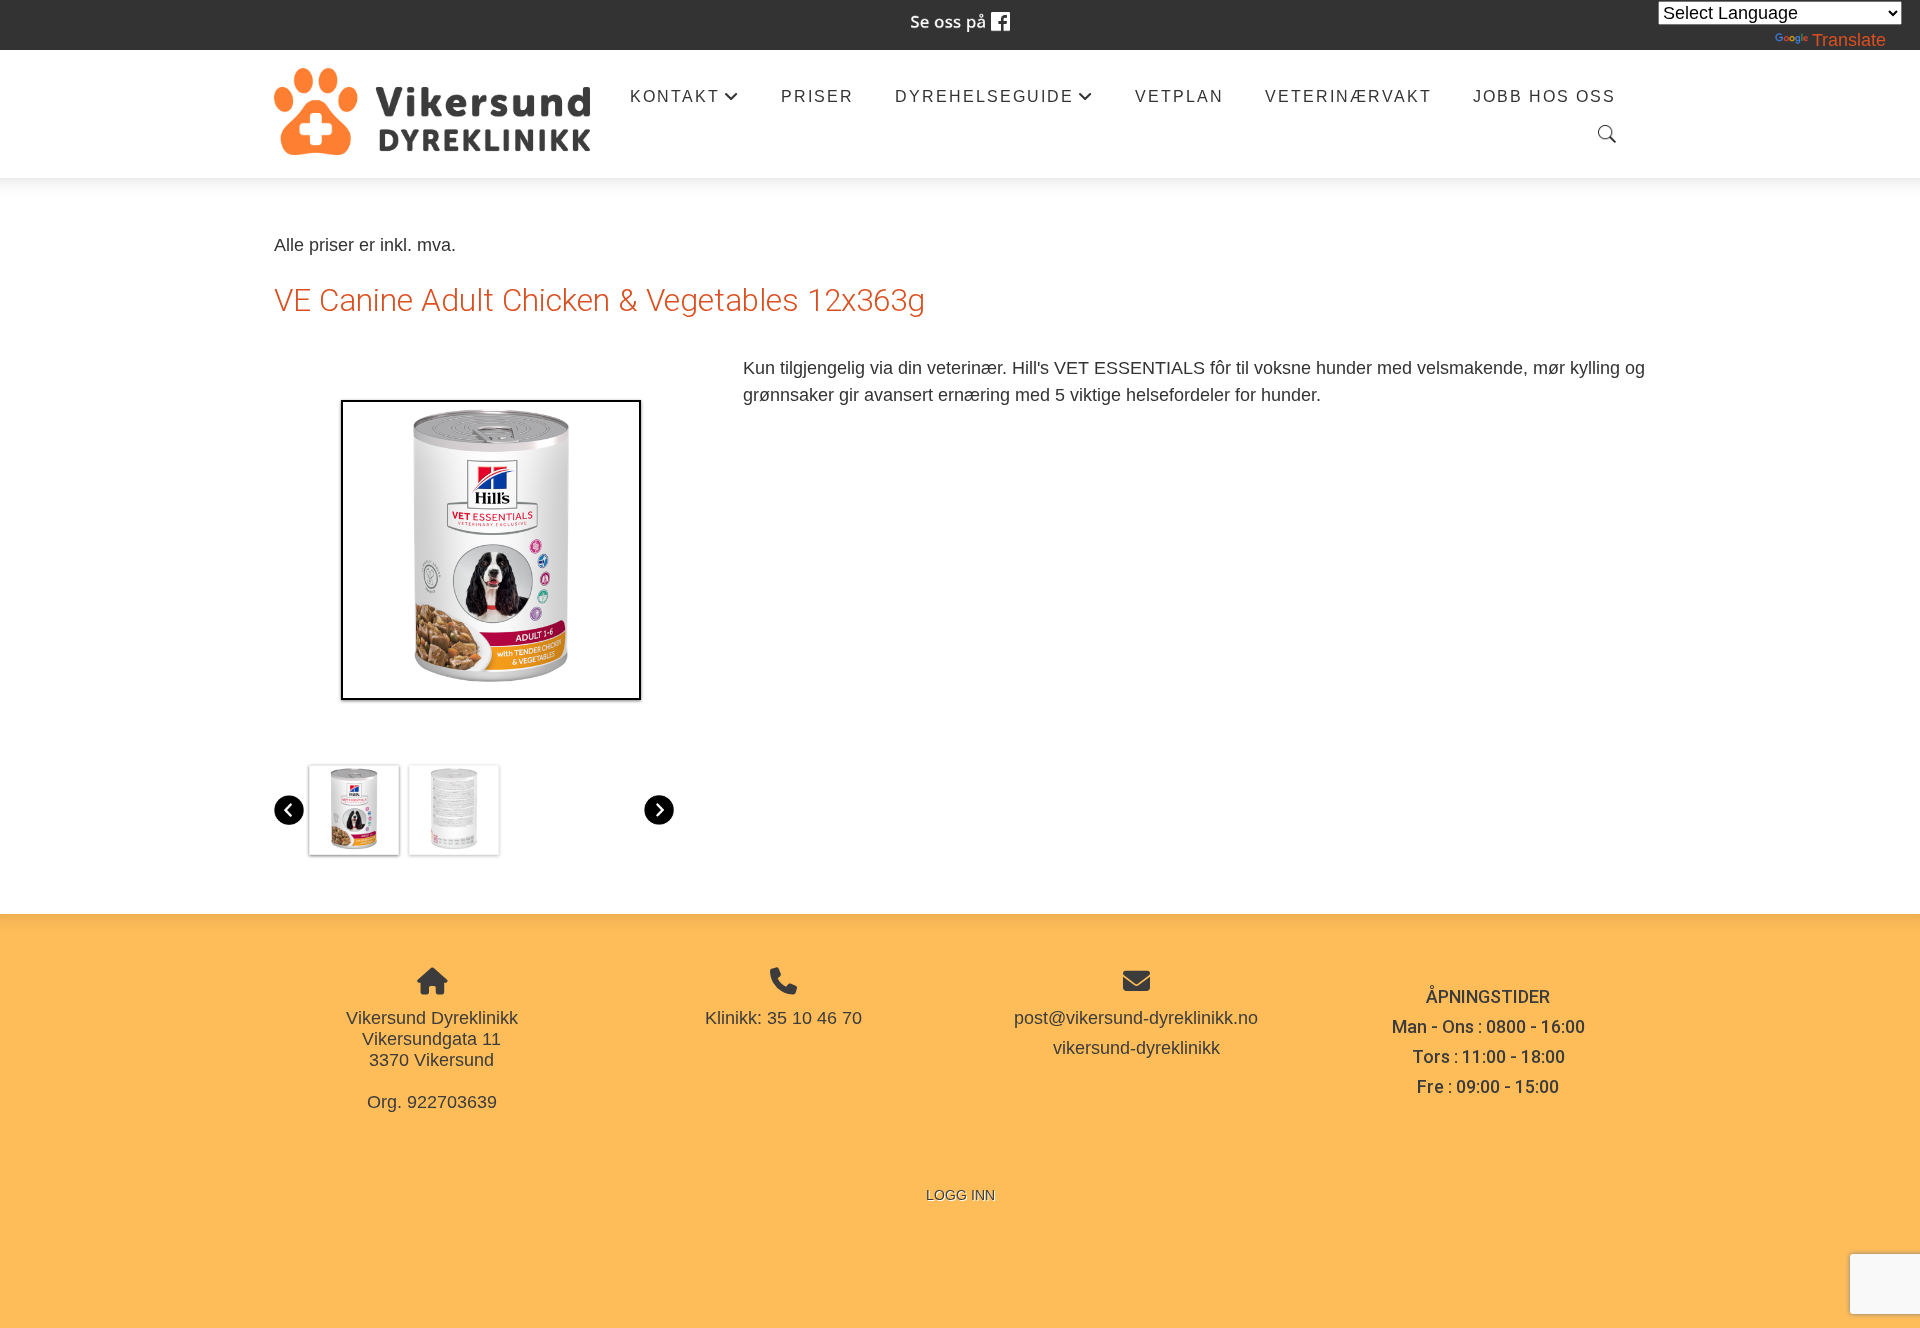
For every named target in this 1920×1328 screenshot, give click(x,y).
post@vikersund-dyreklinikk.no (1136, 1018)
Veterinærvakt (1348, 96)
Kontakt (685, 101)
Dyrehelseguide (994, 101)
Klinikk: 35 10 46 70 (783, 1018)
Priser (817, 96)
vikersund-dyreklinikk (1136, 1048)
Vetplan (1179, 96)
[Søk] (1607, 134)
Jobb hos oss (1544, 96)
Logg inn (960, 1195)
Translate (1849, 40)
